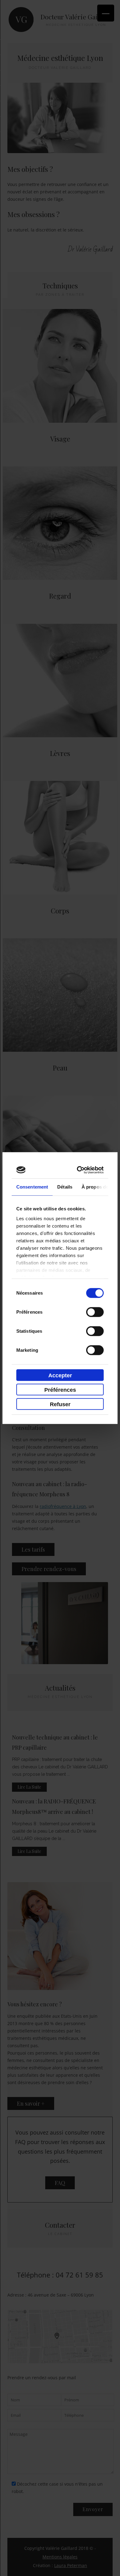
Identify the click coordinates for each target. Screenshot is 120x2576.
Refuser (60, 1404)
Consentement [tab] (32, 1187)
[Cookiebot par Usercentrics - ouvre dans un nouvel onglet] (80, 1170)
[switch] (95, 1312)
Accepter (60, 1375)
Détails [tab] (65, 1187)
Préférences (60, 1390)
